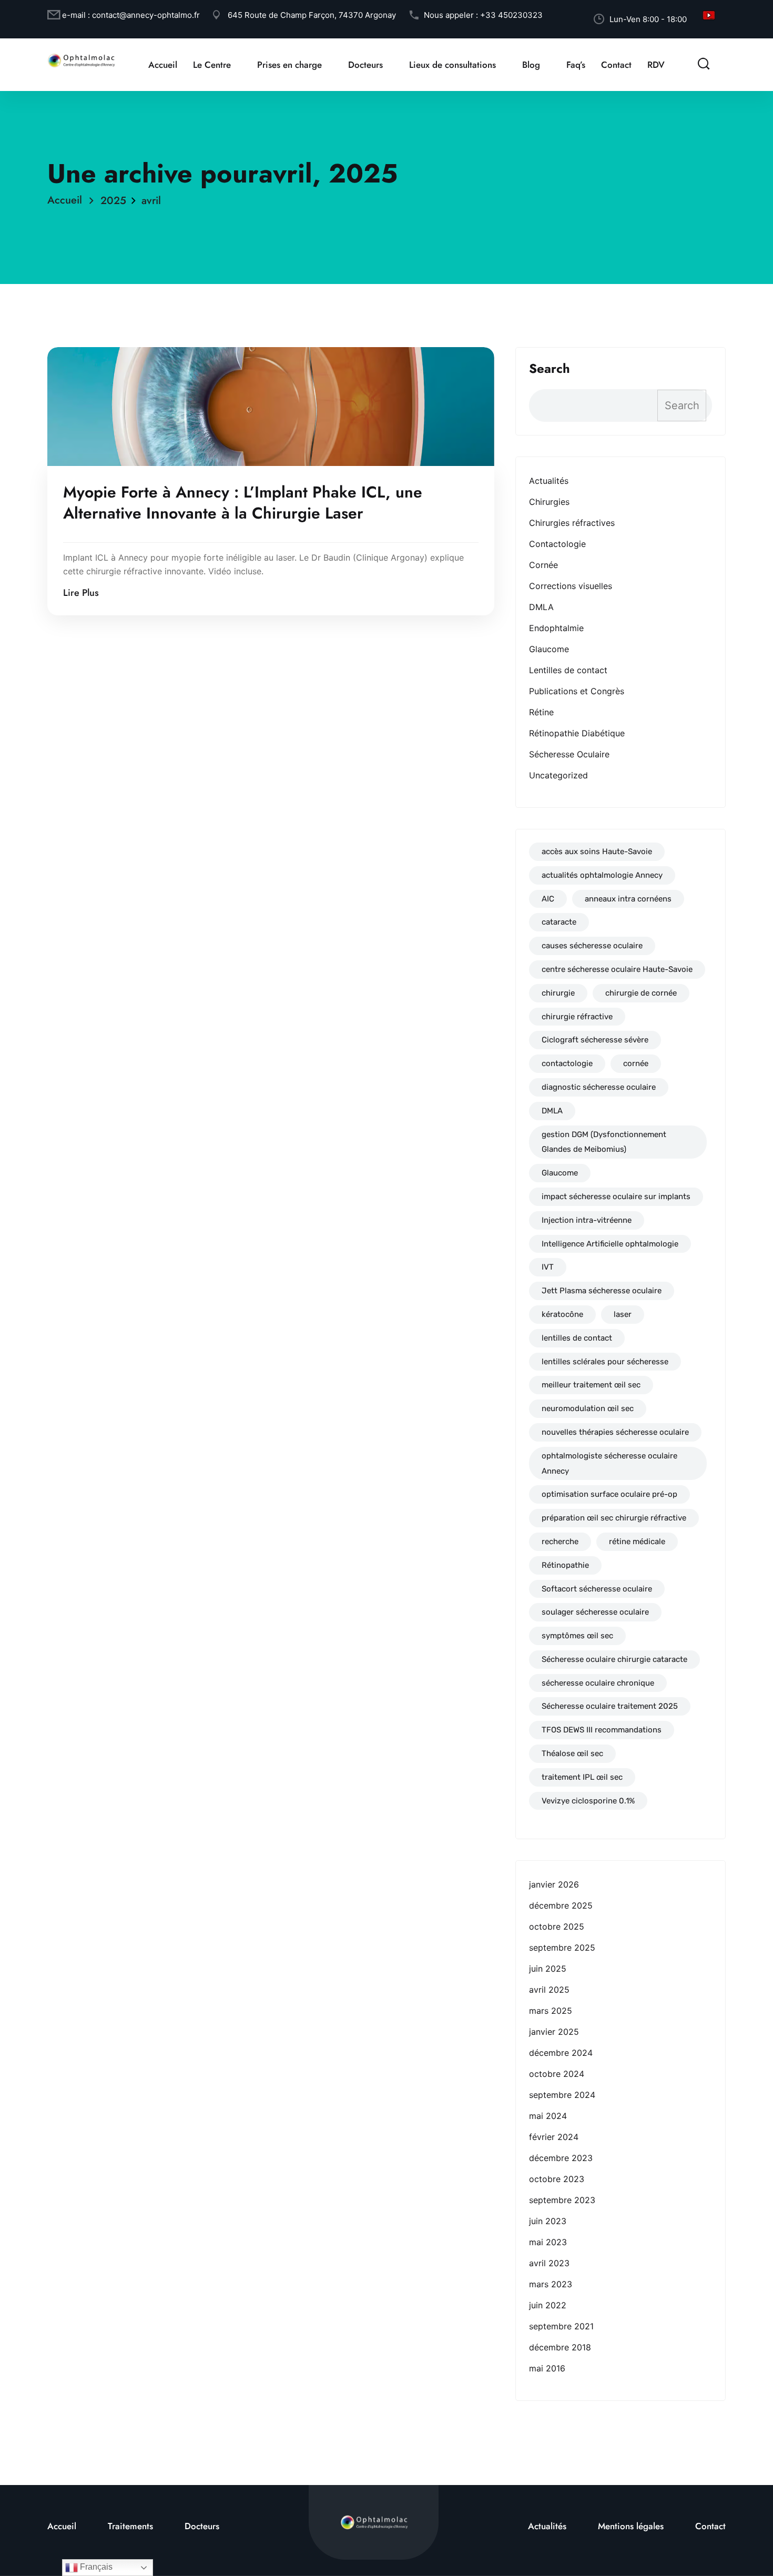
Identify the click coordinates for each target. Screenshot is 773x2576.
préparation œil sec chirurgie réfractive (614, 1518)
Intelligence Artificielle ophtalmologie (610, 1244)
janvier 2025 (554, 2032)
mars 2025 (551, 2011)
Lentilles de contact (568, 670)
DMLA (541, 607)
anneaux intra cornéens (628, 899)
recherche (560, 1541)
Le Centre (212, 65)
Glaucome (549, 649)
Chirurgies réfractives (572, 523)
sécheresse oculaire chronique (598, 1683)
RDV (656, 65)
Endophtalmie (556, 628)
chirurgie (558, 993)
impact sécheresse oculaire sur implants (616, 1196)
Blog (531, 65)
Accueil (163, 65)
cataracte (559, 922)
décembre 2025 (561, 1905)
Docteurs (365, 65)
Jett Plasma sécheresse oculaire (602, 1291)
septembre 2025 (562, 1948)
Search (550, 369)
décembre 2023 (561, 2158)
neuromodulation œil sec (588, 1408)
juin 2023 (548, 2221)
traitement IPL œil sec (582, 1777)
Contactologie (557, 544)
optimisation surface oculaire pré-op (609, 1494)
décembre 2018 (560, 2347)
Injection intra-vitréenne (587, 1220)
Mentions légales (631, 2526)
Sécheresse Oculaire (569, 754)
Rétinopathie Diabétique (577, 733)
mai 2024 (548, 2116)
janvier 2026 (554, 1884)
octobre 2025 (557, 1926)
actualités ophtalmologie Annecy (602, 875)
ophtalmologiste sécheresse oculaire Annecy (609, 1463)
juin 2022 (548, 2305)
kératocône (562, 1314)
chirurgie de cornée (641, 993)
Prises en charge (289, 65)
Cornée (543, 565)
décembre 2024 (561, 2053)
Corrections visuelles (571, 586)
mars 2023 (551, 2284)
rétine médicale (637, 1541)
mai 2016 (547, 2368)
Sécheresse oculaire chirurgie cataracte (614, 1659)
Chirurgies (549, 502)
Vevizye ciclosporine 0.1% (588, 1801)
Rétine (541, 712)
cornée (636, 1063)
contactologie (567, 1063)
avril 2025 (549, 1990)
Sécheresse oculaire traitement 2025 (610, 1706)
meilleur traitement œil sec (591, 1385)
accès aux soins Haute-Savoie (597, 851)
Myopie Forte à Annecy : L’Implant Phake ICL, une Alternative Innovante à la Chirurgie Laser (243, 503)
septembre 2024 (562, 2095)
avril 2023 (549, 2263)
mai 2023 (548, 2242)
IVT (548, 1267)
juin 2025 (548, 1969)
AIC (548, 899)
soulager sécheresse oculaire (595, 1612)
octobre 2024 (557, 2074)
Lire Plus (81, 593)
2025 (113, 201)
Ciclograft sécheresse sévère (595, 1040)
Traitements (130, 2526)
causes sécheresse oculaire (592, 946)
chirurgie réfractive (577, 1017)
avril (151, 201)
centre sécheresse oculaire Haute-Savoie (617, 969)
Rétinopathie (565, 1565)
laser (623, 1314)
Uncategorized (558, 775)
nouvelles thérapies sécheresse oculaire (615, 1432)
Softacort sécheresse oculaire (597, 1589)
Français (95, 2567)
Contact (616, 65)
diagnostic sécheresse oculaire (599, 1087)
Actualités (549, 481)
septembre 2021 (561, 2326)
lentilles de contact (577, 1338)
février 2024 (554, 2137)
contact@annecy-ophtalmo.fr (146, 15)
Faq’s (576, 65)
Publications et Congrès (577, 691)
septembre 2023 (562, 2200)
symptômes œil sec (577, 1636)
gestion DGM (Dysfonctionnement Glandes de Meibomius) (604, 1142)
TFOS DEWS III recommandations (602, 1730)
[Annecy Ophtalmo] (82, 59)
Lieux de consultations (452, 65)
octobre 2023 (557, 2179)
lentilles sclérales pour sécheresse (605, 1362)
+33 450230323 (511, 15)
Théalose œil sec (572, 1753)
